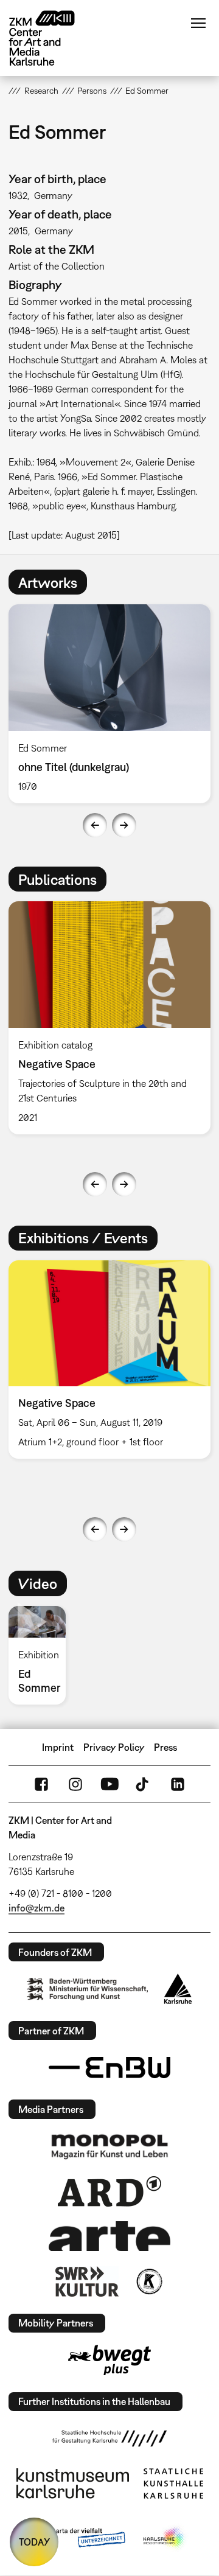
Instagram (75, 1784)
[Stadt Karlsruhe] (178, 1989)
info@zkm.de (36, 1908)
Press (165, 1747)
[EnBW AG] (109, 2068)
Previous (95, 825)
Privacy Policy (114, 1747)
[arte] (109, 2236)
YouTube (109, 1784)
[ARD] (109, 2191)
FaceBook (41, 1784)
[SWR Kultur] (87, 2281)
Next (124, 825)
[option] (42, 1655)
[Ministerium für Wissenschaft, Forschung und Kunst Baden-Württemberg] (88, 1989)
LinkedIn (178, 1784)
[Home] (51, 38)
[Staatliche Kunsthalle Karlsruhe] (173, 2484)
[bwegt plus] (109, 2360)
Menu (198, 23)
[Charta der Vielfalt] (78, 2538)
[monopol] (109, 2146)
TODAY (34, 2542)
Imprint (58, 1747)
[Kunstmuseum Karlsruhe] (73, 2484)
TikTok (144, 1784)
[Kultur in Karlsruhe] (148, 2281)
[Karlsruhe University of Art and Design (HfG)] (109, 2438)
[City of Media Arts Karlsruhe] (165, 2538)
